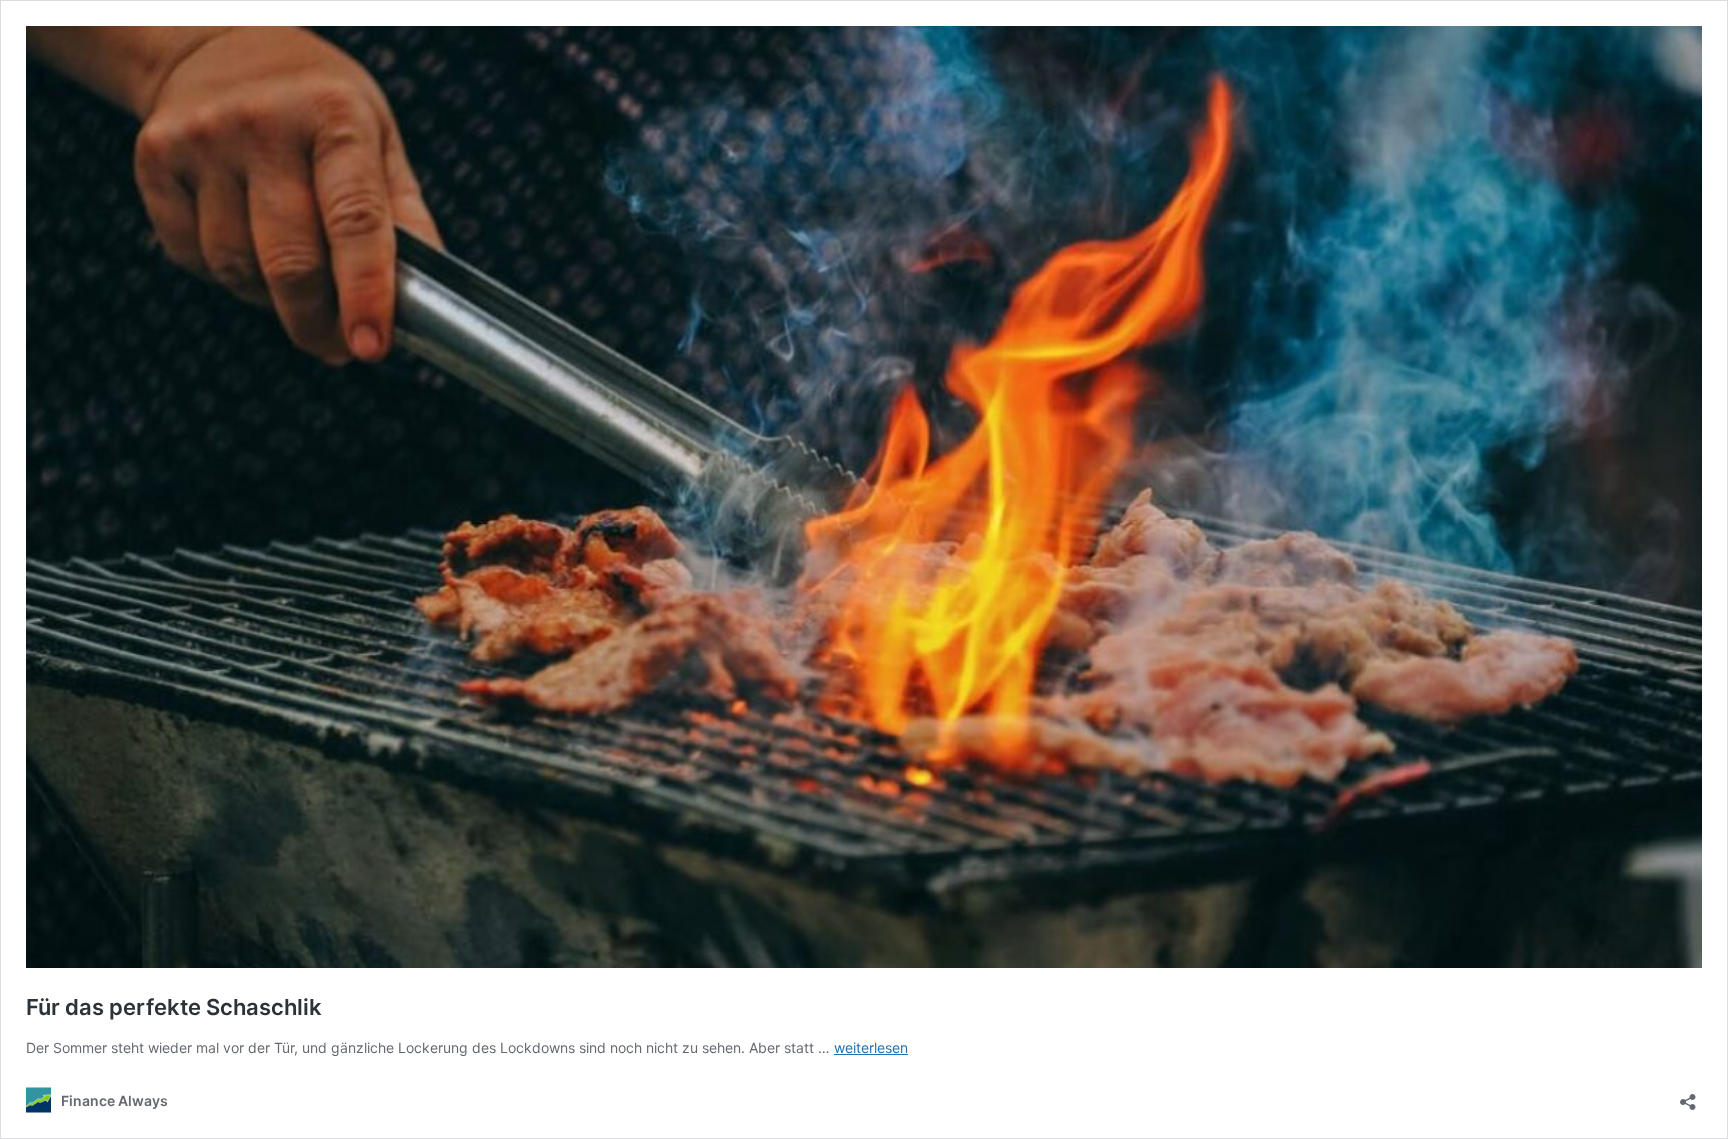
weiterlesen (871, 1047)
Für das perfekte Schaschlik (174, 1007)
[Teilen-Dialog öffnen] (1688, 1095)
